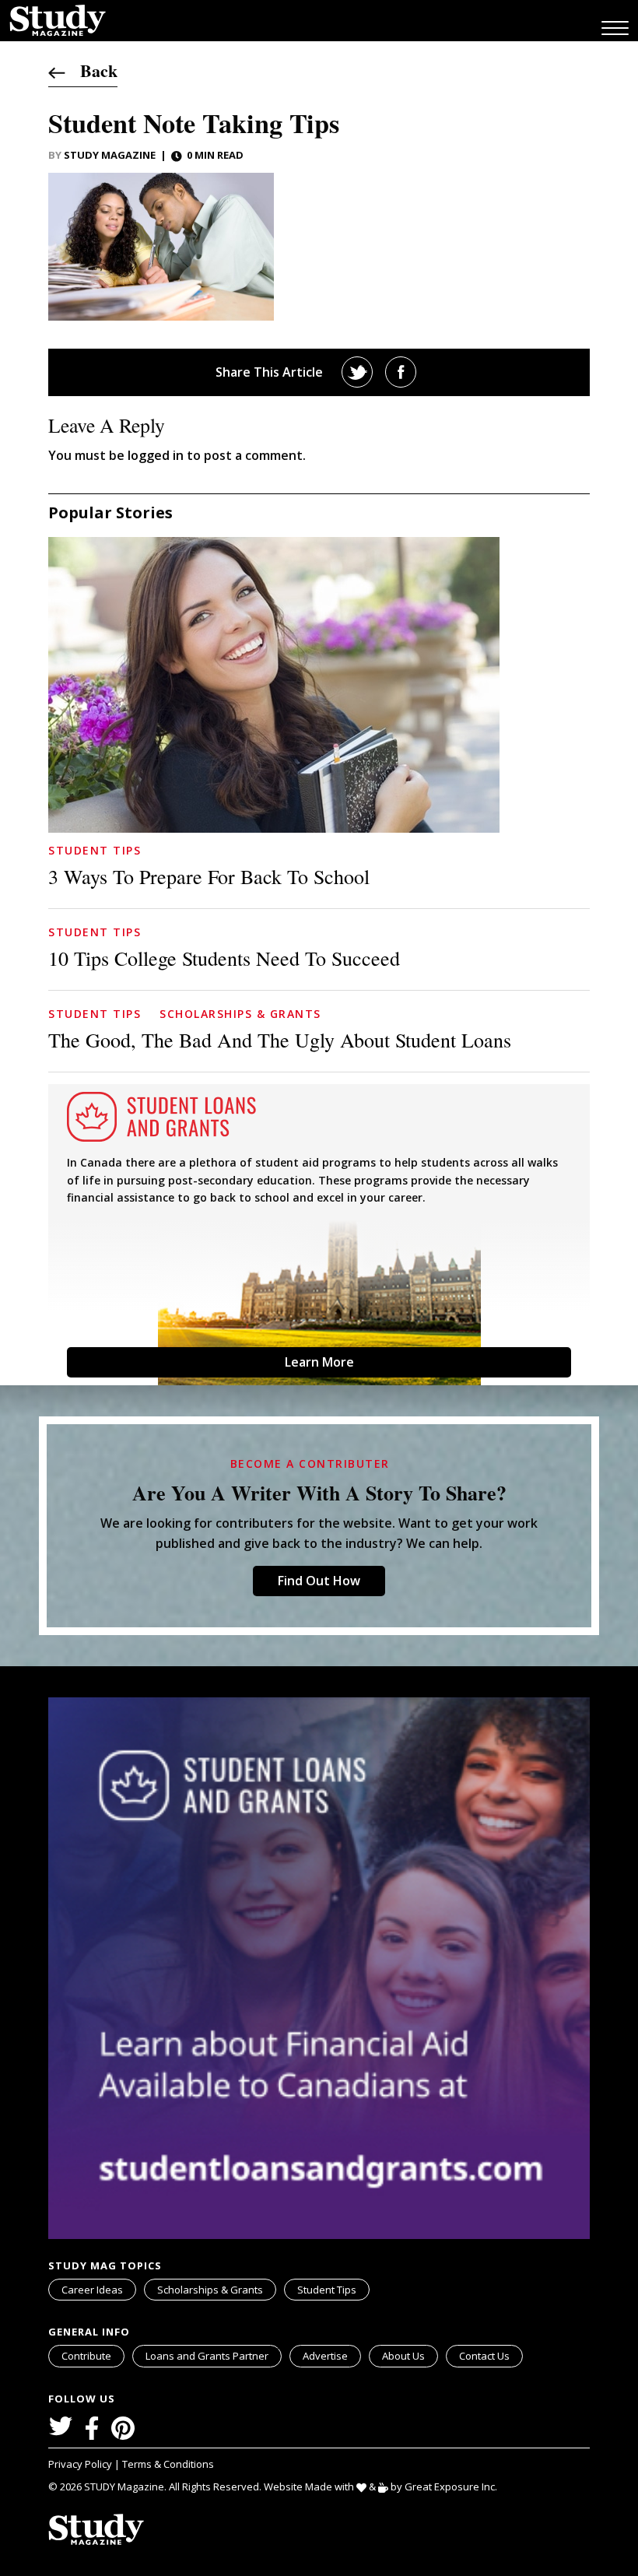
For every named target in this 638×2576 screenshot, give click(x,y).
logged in (156, 455)
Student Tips (95, 850)
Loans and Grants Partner (207, 2356)
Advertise (325, 2356)
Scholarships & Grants (240, 1014)
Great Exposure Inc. (451, 2487)
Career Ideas (92, 2290)
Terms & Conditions (168, 2464)
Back (91, 70)
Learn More (319, 1362)
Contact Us (484, 2356)
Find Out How (319, 1581)
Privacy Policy (81, 2464)
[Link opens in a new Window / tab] (357, 372)
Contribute (86, 2356)
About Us (403, 2356)
